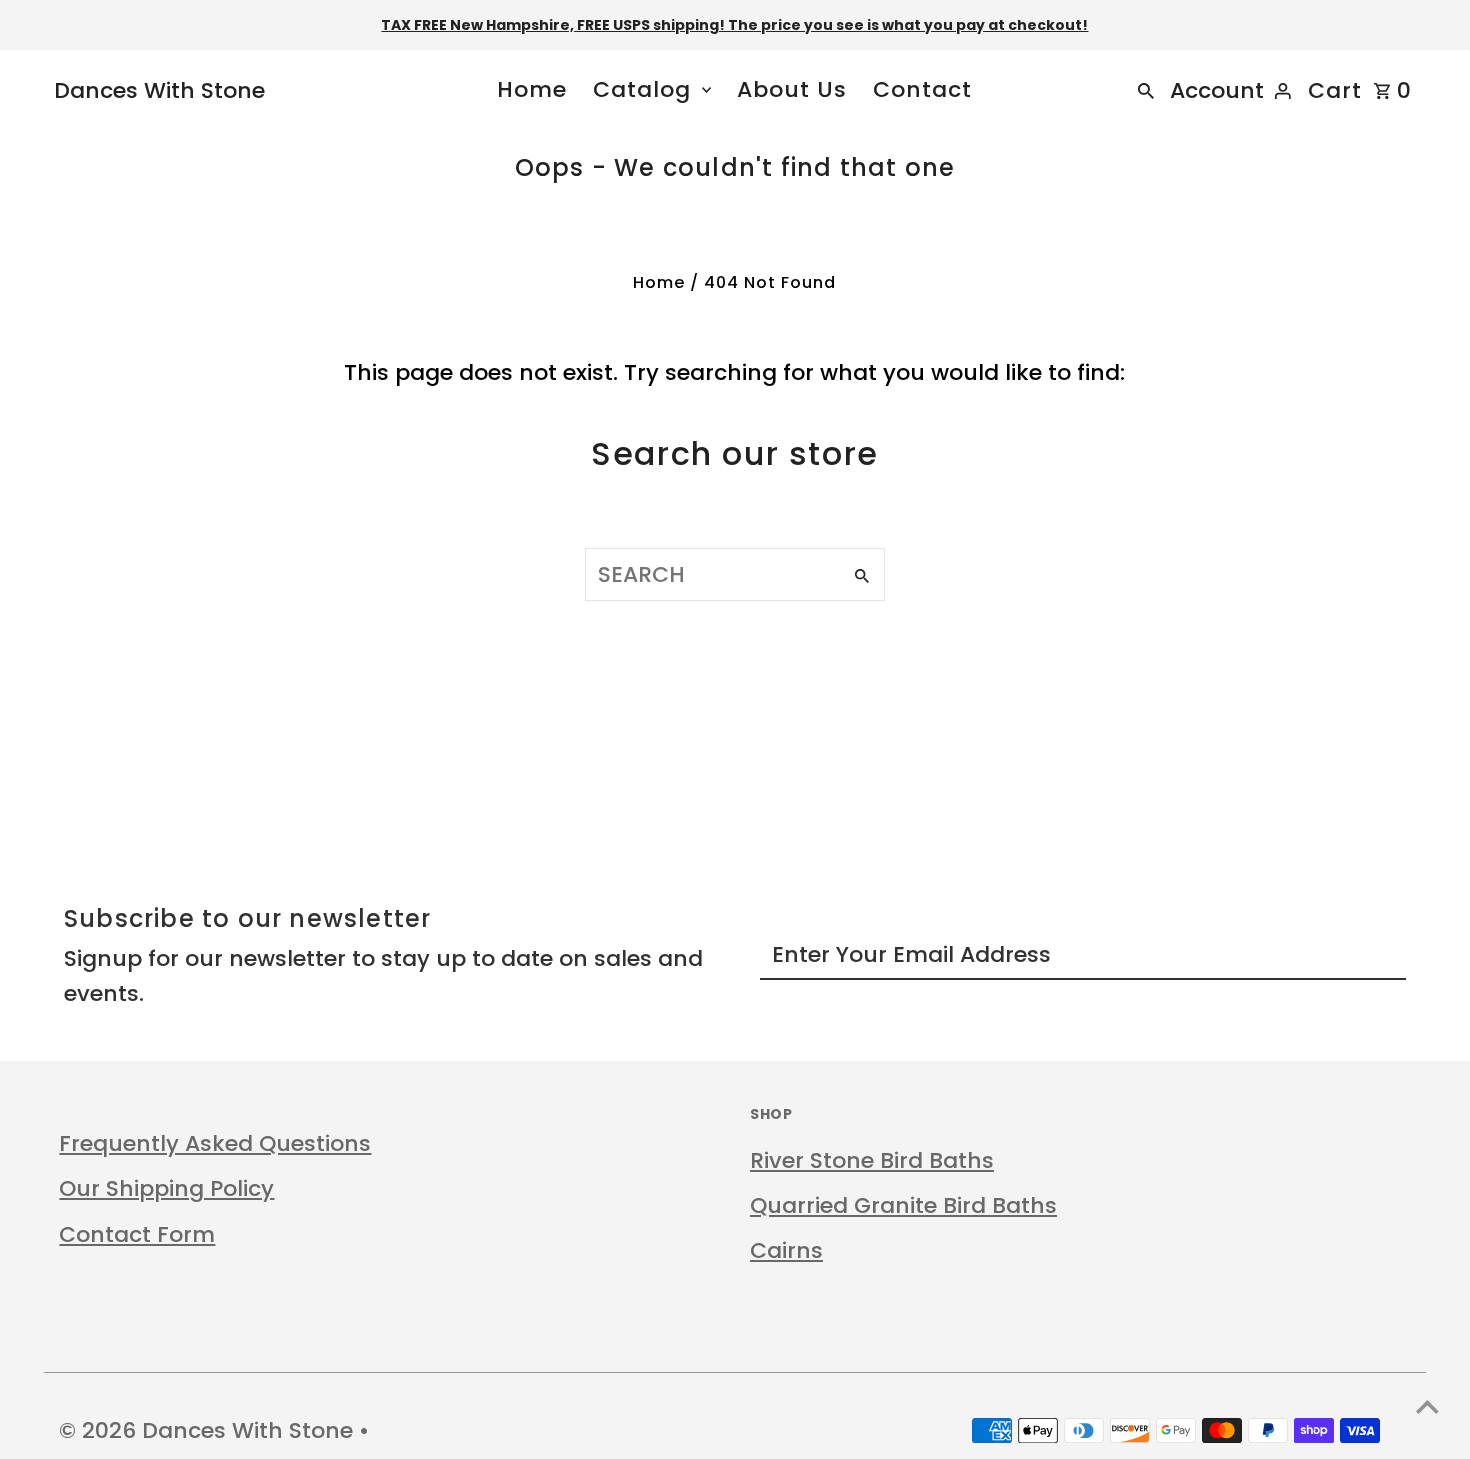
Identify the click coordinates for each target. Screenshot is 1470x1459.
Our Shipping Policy (166, 1188)
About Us (792, 89)
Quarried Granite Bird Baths (903, 1205)
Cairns (786, 1250)
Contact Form (137, 1234)
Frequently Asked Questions (215, 1143)
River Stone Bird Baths (872, 1160)
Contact (922, 89)
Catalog (642, 89)
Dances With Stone (159, 90)
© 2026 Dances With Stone (209, 1430)
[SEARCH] (1146, 90)
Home (532, 89)
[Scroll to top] (1427, 1406)
